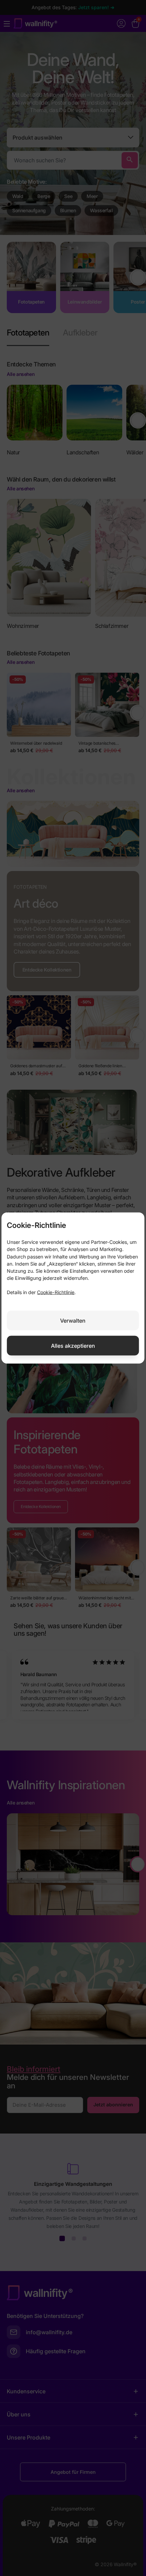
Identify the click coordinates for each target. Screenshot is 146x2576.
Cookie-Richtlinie (56, 1292)
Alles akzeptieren (73, 1345)
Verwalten (73, 1320)
